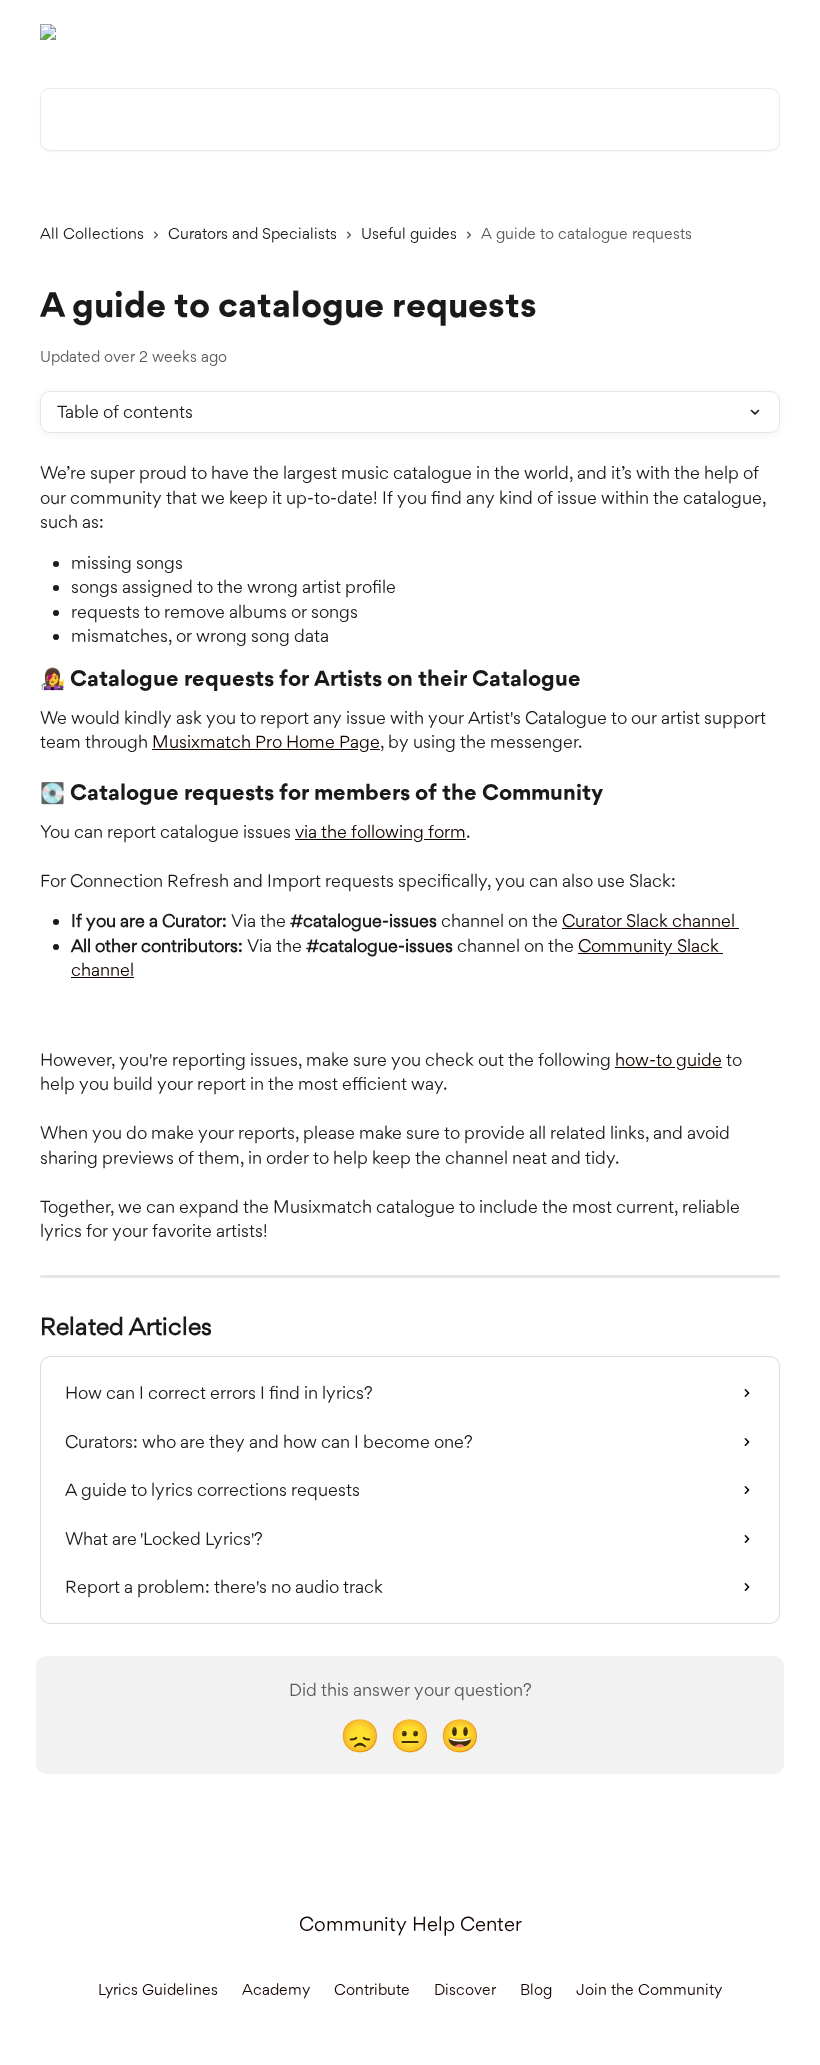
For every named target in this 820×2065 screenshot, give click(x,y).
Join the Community (649, 1989)
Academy (276, 1989)
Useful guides (409, 233)
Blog (536, 1989)
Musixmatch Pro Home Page (266, 741)
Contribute (372, 1989)
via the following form (380, 831)
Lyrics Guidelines (158, 1989)
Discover (465, 1989)
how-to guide (668, 1059)
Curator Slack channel (650, 920)
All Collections (92, 233)
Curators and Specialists (252, 233)
